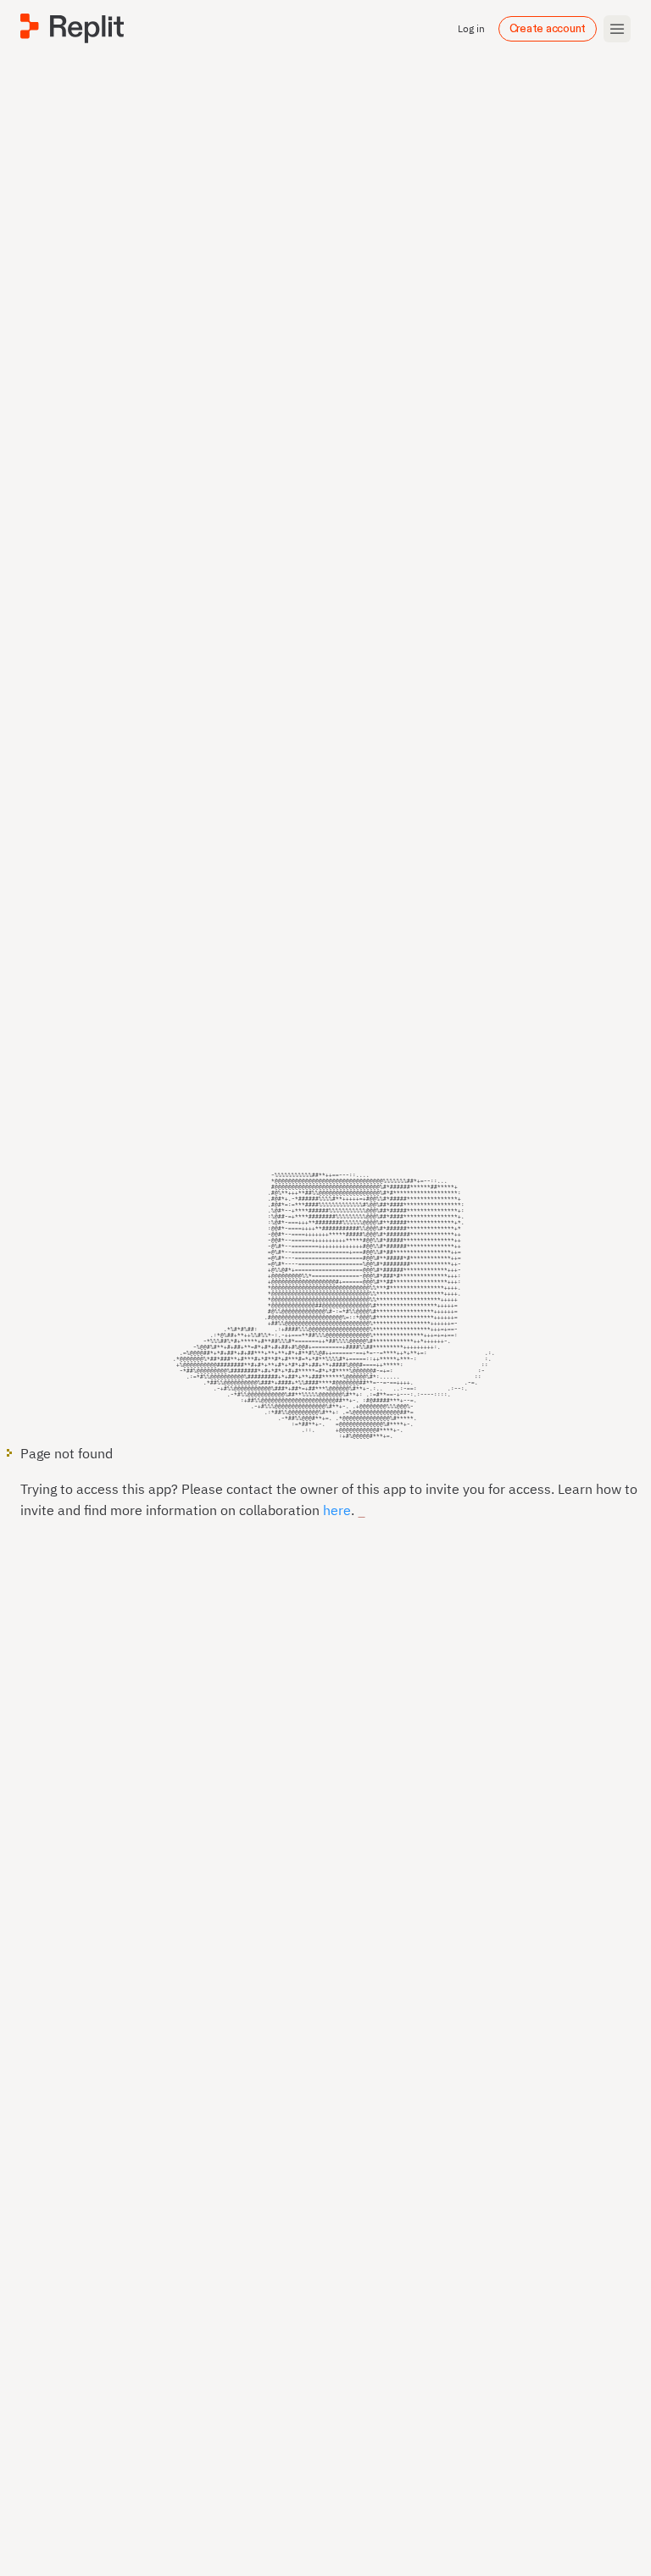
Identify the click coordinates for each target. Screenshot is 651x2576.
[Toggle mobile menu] (617, 29)
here (337, 1510)
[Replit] (72, 28)
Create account (548, 29)
